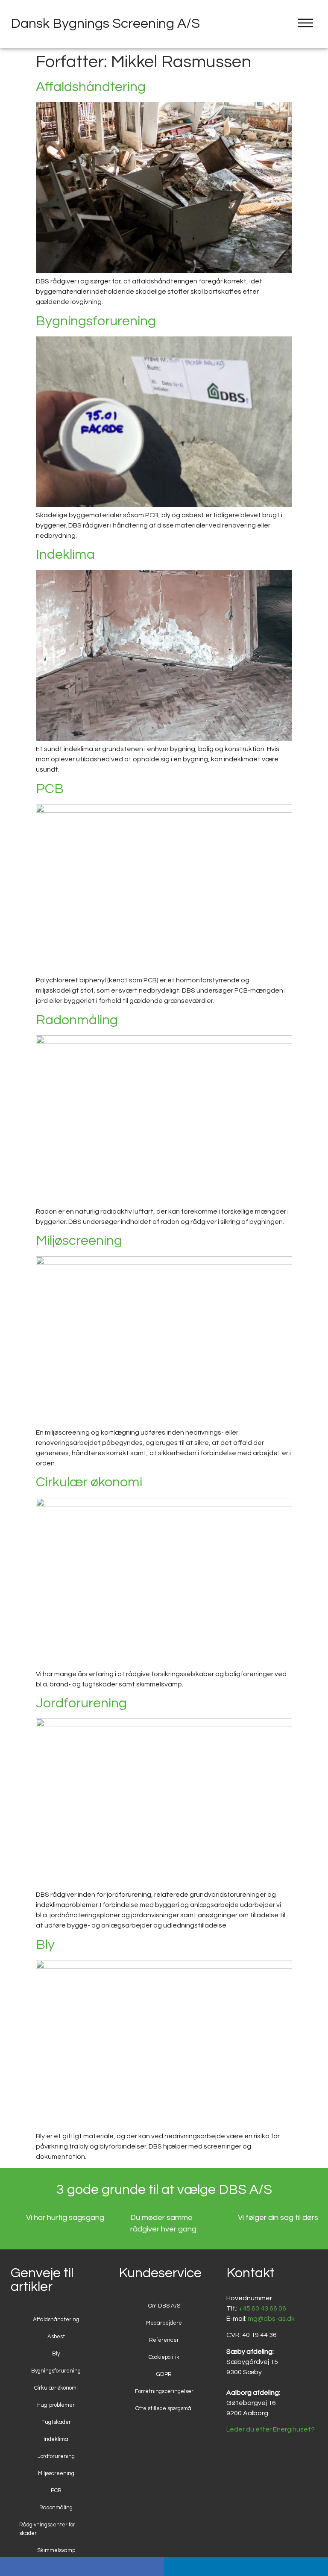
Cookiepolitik (164, 2357)
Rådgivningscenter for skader (47, 2529)
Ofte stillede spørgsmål (164, 2408)
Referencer (164, 2340)
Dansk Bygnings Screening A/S (105, 24)
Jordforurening (81, 1703)
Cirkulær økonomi (89, 1482)
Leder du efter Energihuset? (271, 2429)
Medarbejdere (164, 2323)
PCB (50, 789)
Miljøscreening (79, 1241)
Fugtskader (56, 2422)
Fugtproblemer (56, 2405)
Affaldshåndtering (91, 87)
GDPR (164, 2374)
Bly (45, 1945)
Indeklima (65, 555)
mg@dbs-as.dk (271, 2319)
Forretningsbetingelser (164, 2391)
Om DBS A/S (164, 2306)
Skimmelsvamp (56, 2550)
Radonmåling (77, 1020)
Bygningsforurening (96, 321)
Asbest (56, 2337)
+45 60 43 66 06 (262, 2308)
